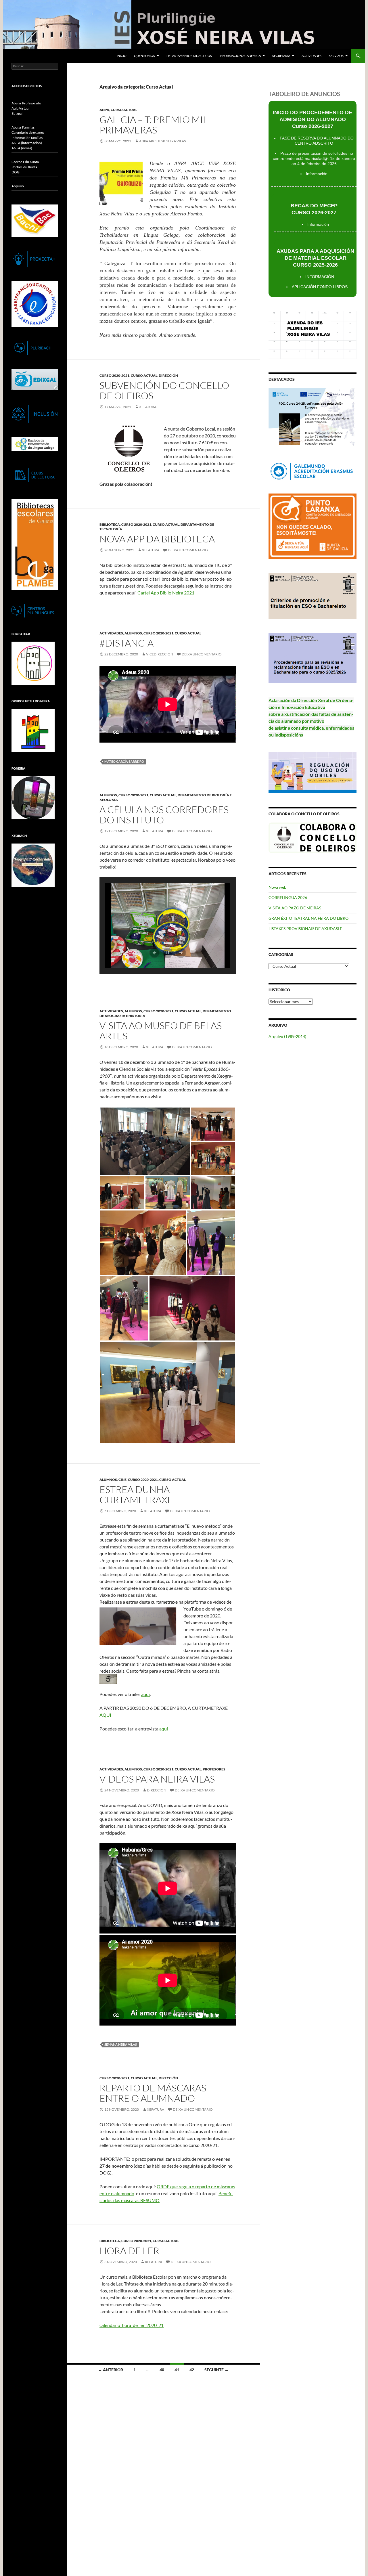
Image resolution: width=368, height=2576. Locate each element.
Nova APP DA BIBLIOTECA (157, 539)
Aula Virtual (20, 108)
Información (317, 174)
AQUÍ (105, 1715)
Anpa (104, 110)
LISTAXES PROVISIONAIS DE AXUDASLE (305, 929)
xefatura (148, 407)
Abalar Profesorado (26, 103)
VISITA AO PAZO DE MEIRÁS (295, 908)
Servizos (336, 56)
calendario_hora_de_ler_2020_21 (132, 2325)
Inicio (122, 56)
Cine (122, 1480)
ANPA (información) (27, 143)
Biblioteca (110, 524)
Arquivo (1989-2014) (287, 1036)
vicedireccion (160, 654)
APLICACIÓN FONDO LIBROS (320, 287)
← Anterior (111, 2370)
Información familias (27, 138)
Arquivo (18, 186)
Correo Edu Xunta (25, 162)
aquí (145, 1694)
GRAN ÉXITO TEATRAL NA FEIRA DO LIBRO (308, 918)
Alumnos (133, 633)
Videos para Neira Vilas (157, 1779)
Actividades (312, 56)
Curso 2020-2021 (114, 375)
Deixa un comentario (188, 550)
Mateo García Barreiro (124, 761)
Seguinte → (216, 2370)
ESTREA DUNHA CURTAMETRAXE (136, 1494)
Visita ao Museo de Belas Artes (161, 1031)
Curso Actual (124, 110)
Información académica (240, 56)
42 (192, 2370)
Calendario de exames (28, 132)
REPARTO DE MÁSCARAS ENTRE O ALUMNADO (153, 2093)
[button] (154, 953)
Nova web (277, 887)
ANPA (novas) (22, 148)
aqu (163, 1729)
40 (162, 2370)
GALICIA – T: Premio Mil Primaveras (154, 125)
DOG (16, 172)
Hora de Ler (129, 2251)
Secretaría (281, 56)
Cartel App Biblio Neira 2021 (166, 593)
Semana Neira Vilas (121, 2044)
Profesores (214, 1769)
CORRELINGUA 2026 (288, 897)
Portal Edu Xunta (24, 167)
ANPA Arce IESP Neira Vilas (162, 141)
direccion (157, 1790)
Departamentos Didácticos (189, 56)
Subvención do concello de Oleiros (164, 390)
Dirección (168, 375)
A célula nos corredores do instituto (164, 815)
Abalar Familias (23, 127)
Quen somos (144, 56)
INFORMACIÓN (320, 277)
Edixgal (17, 113)
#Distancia (126, 643)
